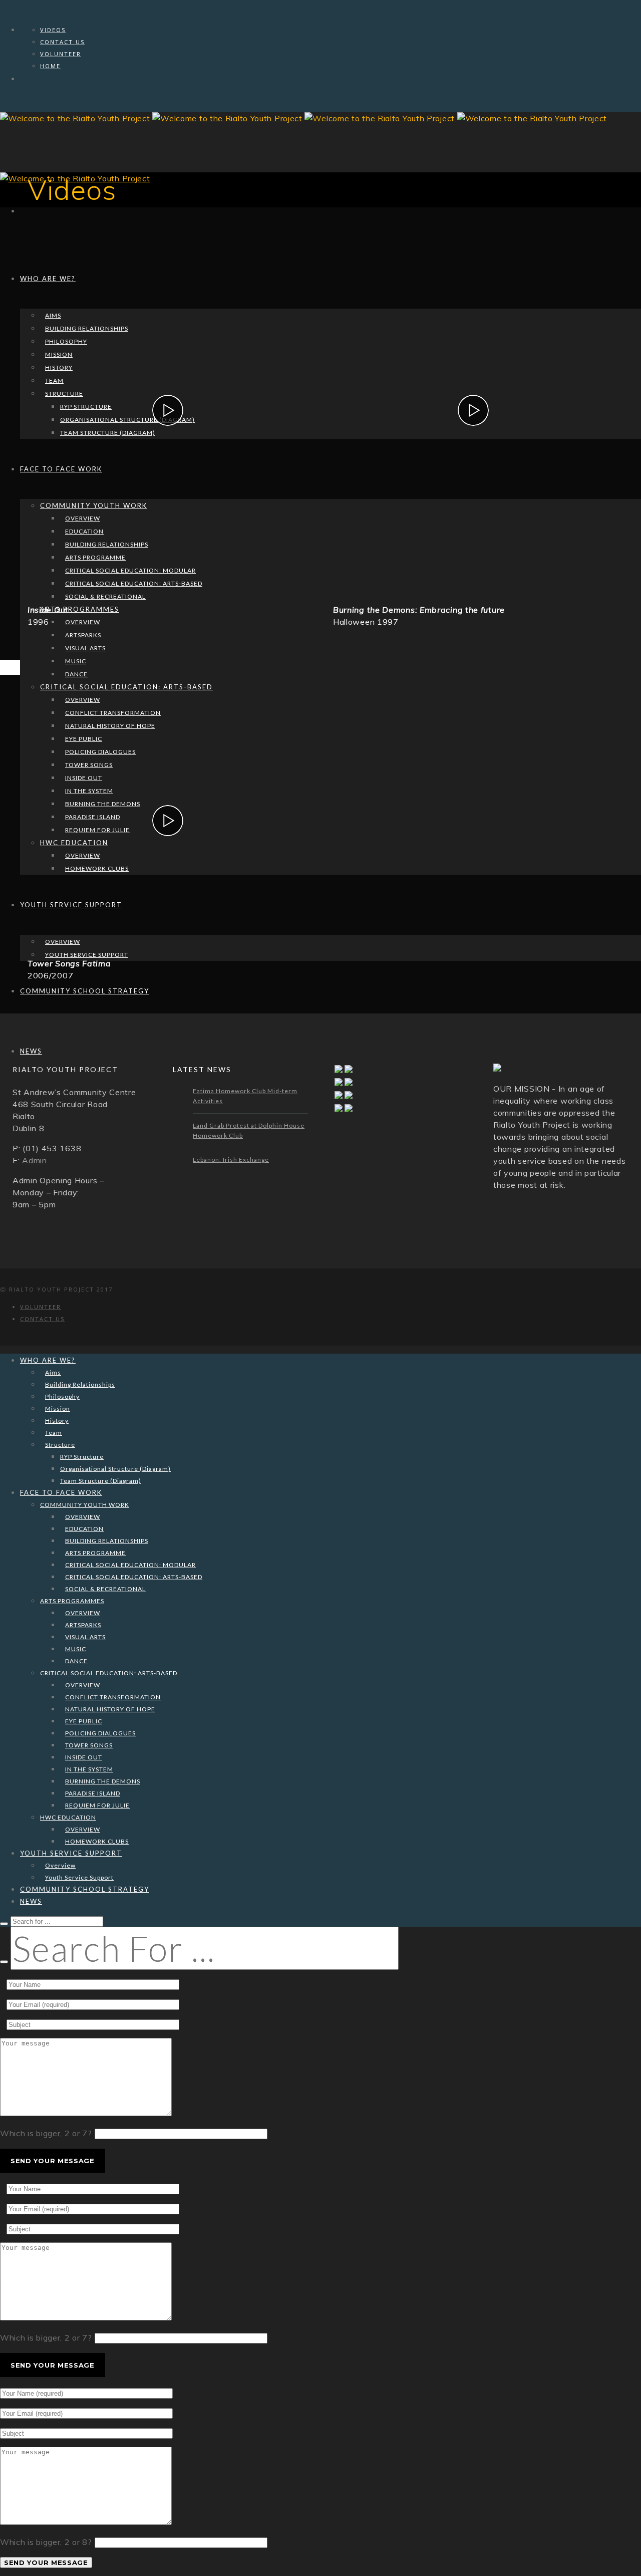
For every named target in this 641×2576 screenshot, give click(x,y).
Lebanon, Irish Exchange (231, 1160)
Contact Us (62, 42)
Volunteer (61, 54)
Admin (35, 1160)
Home (50, 66)
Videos (53, 30)
